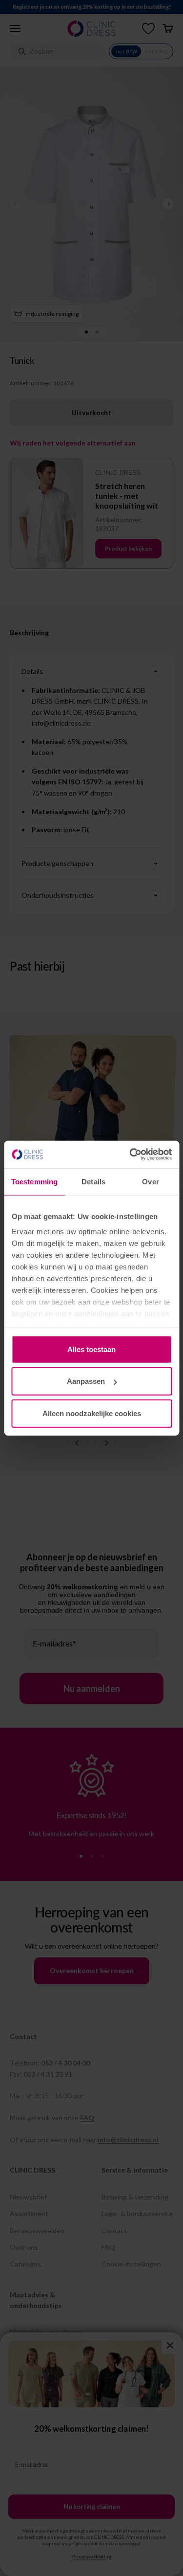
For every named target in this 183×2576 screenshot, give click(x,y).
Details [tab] (93, 1181)
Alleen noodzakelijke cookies (92, 1413)
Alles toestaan (91, 1349)
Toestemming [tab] (34, 1181)
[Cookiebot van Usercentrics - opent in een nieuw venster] (130, 1155)
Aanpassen (86, 1381)
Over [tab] (150, 1181)
